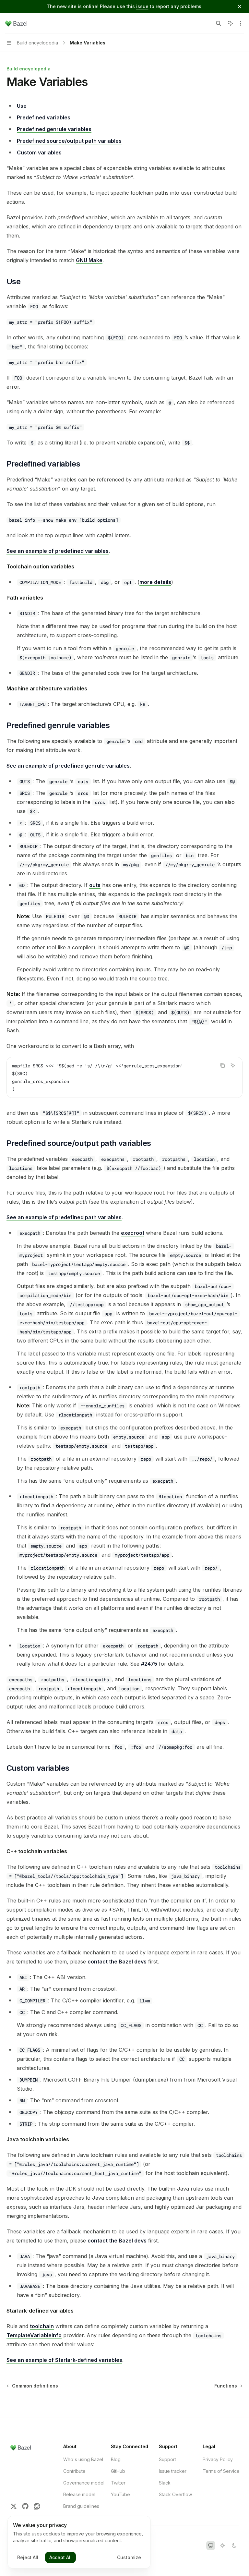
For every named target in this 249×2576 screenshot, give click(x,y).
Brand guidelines (81, 2506)
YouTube (120, 2494)
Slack (165, 2483)
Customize (129, 2557)
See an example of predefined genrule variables (68, 766)
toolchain (42, 2326)
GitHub (118, 2471)
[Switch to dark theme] (234, 2546)
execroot (133, 1233)
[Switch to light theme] (222, 2546)
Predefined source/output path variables (69, 141)
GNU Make (89, 260)
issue (142, 6)
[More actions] (241, 23)
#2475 (149, 1664)
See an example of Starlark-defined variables (64, 2360)
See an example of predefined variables (58, 551)
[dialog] (79, 2542)
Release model (79, 2494)
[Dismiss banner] (240, 6)
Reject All (28, 2557)
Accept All (60, 2557)
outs (95, 885)
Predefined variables (44, 117)
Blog (116, 2459)
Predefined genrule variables (54, 129)
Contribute (74, 2471)
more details (155, 582)
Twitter (118, 2483)
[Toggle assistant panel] (231, 23)
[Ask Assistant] (233, 1065)
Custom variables (39, 152)
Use (22, 106)
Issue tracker (173, 2471)
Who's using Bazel (83, 2459)
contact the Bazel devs (117, 1962)
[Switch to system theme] (211, 2546)
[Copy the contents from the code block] (222, 1065)
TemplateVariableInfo (34, 2335)
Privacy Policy (218, 2459)
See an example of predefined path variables (64, 1217)
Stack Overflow (175, 2494)
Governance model (84, 2483)
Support (167, 2459)
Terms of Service (221, 2471)
